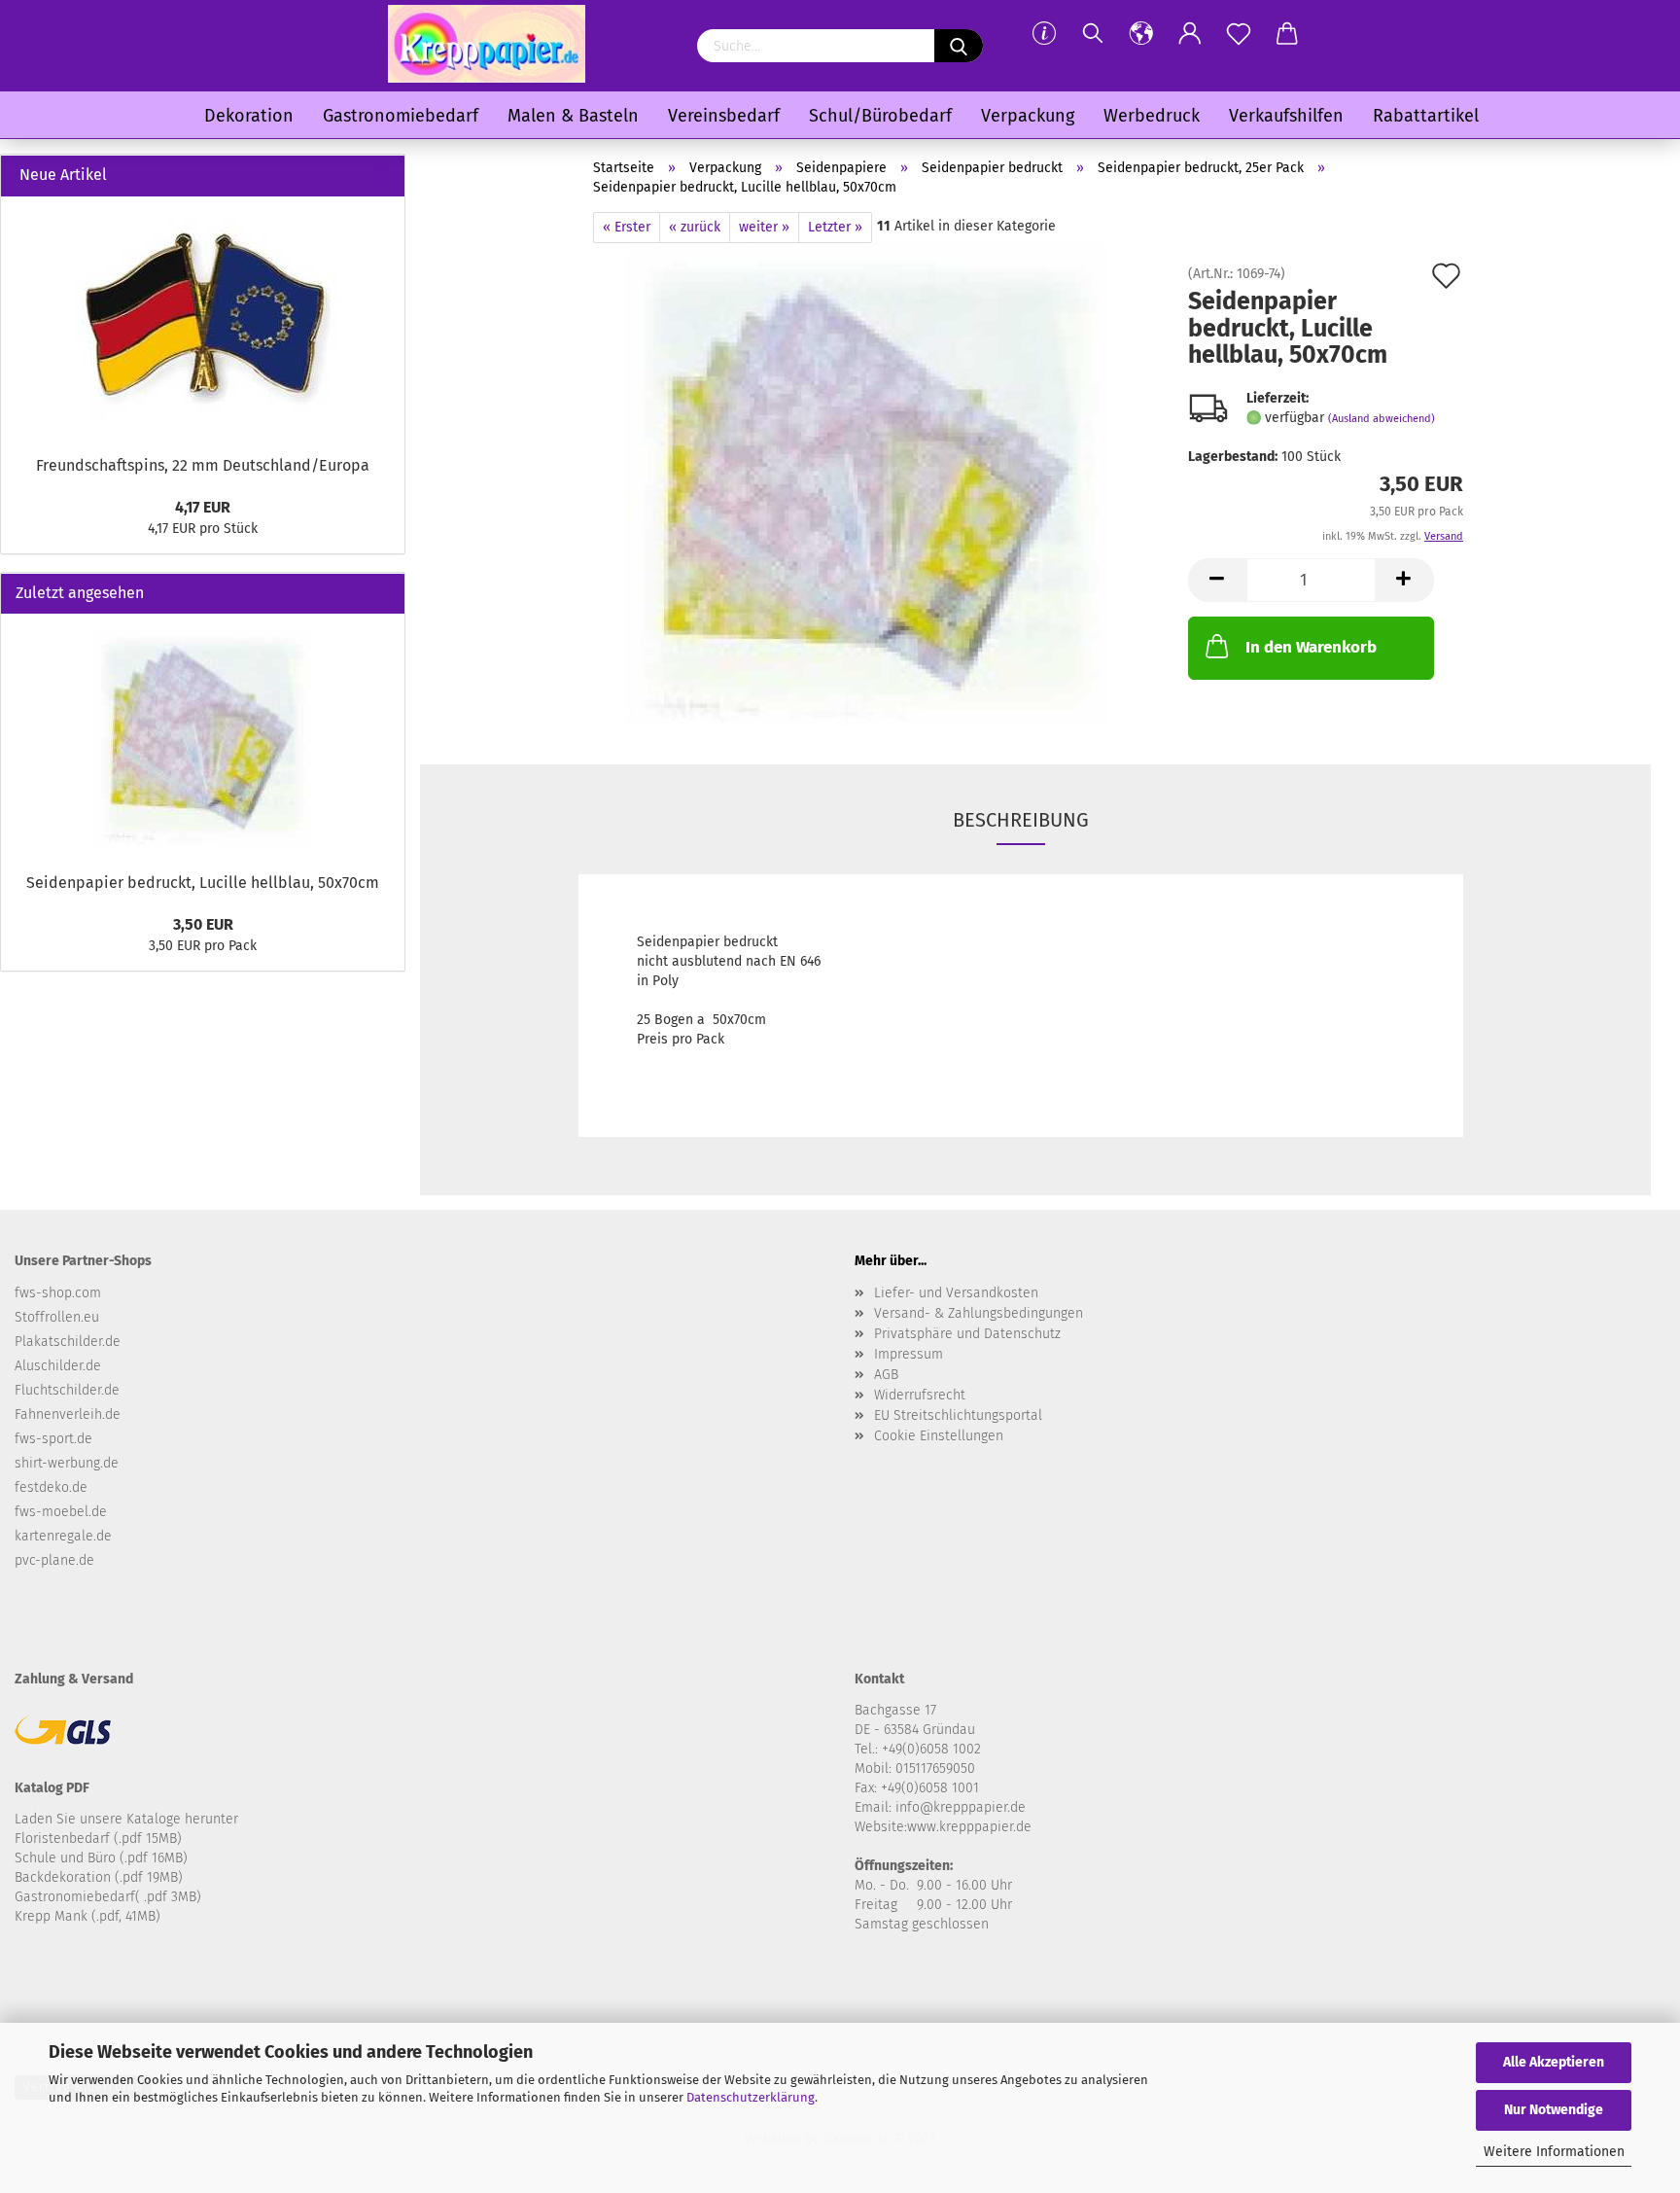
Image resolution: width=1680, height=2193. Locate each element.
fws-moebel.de (61, 1512)
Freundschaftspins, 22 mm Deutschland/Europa (203, 465)
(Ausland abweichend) (1382, 419)
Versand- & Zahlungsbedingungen (979, 1313)
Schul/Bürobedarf (880, 116)
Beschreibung (1021, 820)
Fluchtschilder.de (67, 1390)
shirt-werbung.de (67, 1463)
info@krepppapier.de (961, 1807)
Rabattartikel (1426, 116)
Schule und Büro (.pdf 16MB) (101, 1858)
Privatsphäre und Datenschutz (967, 1334)
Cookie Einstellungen (939, 1436)
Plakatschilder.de (68, 1342)
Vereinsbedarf (724, 116)
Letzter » (835, 227)
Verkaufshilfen (1286, 116)
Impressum (909, 1354)
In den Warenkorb (1311, 647)
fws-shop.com (58, 1293)
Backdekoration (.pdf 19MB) (99, 1877)
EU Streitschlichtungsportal (958, 1415)
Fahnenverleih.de (68, 1415)
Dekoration (249, 116)
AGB (886, 1375)
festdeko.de (51, 1487)
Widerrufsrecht (920, 1395)
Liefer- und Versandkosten (956, 1293)
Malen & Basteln (573, 116)
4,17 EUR (203, 507)
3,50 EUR (203, 924)
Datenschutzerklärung (751, 2097)
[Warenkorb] (1287, 34)
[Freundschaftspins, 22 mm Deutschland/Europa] (203, 320)
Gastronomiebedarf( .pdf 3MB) (108, 1897)
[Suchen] (1093, 34)
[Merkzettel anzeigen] (1239, 34)
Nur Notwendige (1554, 2110)
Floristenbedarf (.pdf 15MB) (98, 1839)
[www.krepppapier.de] (487, 44)
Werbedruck (1152, 116)
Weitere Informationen (1554, 2152)
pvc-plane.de (54, 1560)
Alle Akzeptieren (1554, 2062)
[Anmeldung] (1190, 34)
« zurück (695, 227)
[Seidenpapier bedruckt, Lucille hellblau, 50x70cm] (868, 486)
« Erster (627, 227)
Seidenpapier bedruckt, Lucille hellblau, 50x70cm (203, 883)
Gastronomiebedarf (401, 116)
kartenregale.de (63, 1536)
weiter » (764, 227)
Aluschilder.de (58, 1366)
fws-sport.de (53, 1439)
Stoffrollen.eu (57, 1317)
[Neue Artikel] (382, 176)
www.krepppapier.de (969, 1827)
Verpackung (1028, 116)
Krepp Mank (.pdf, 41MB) (87, 1916)
